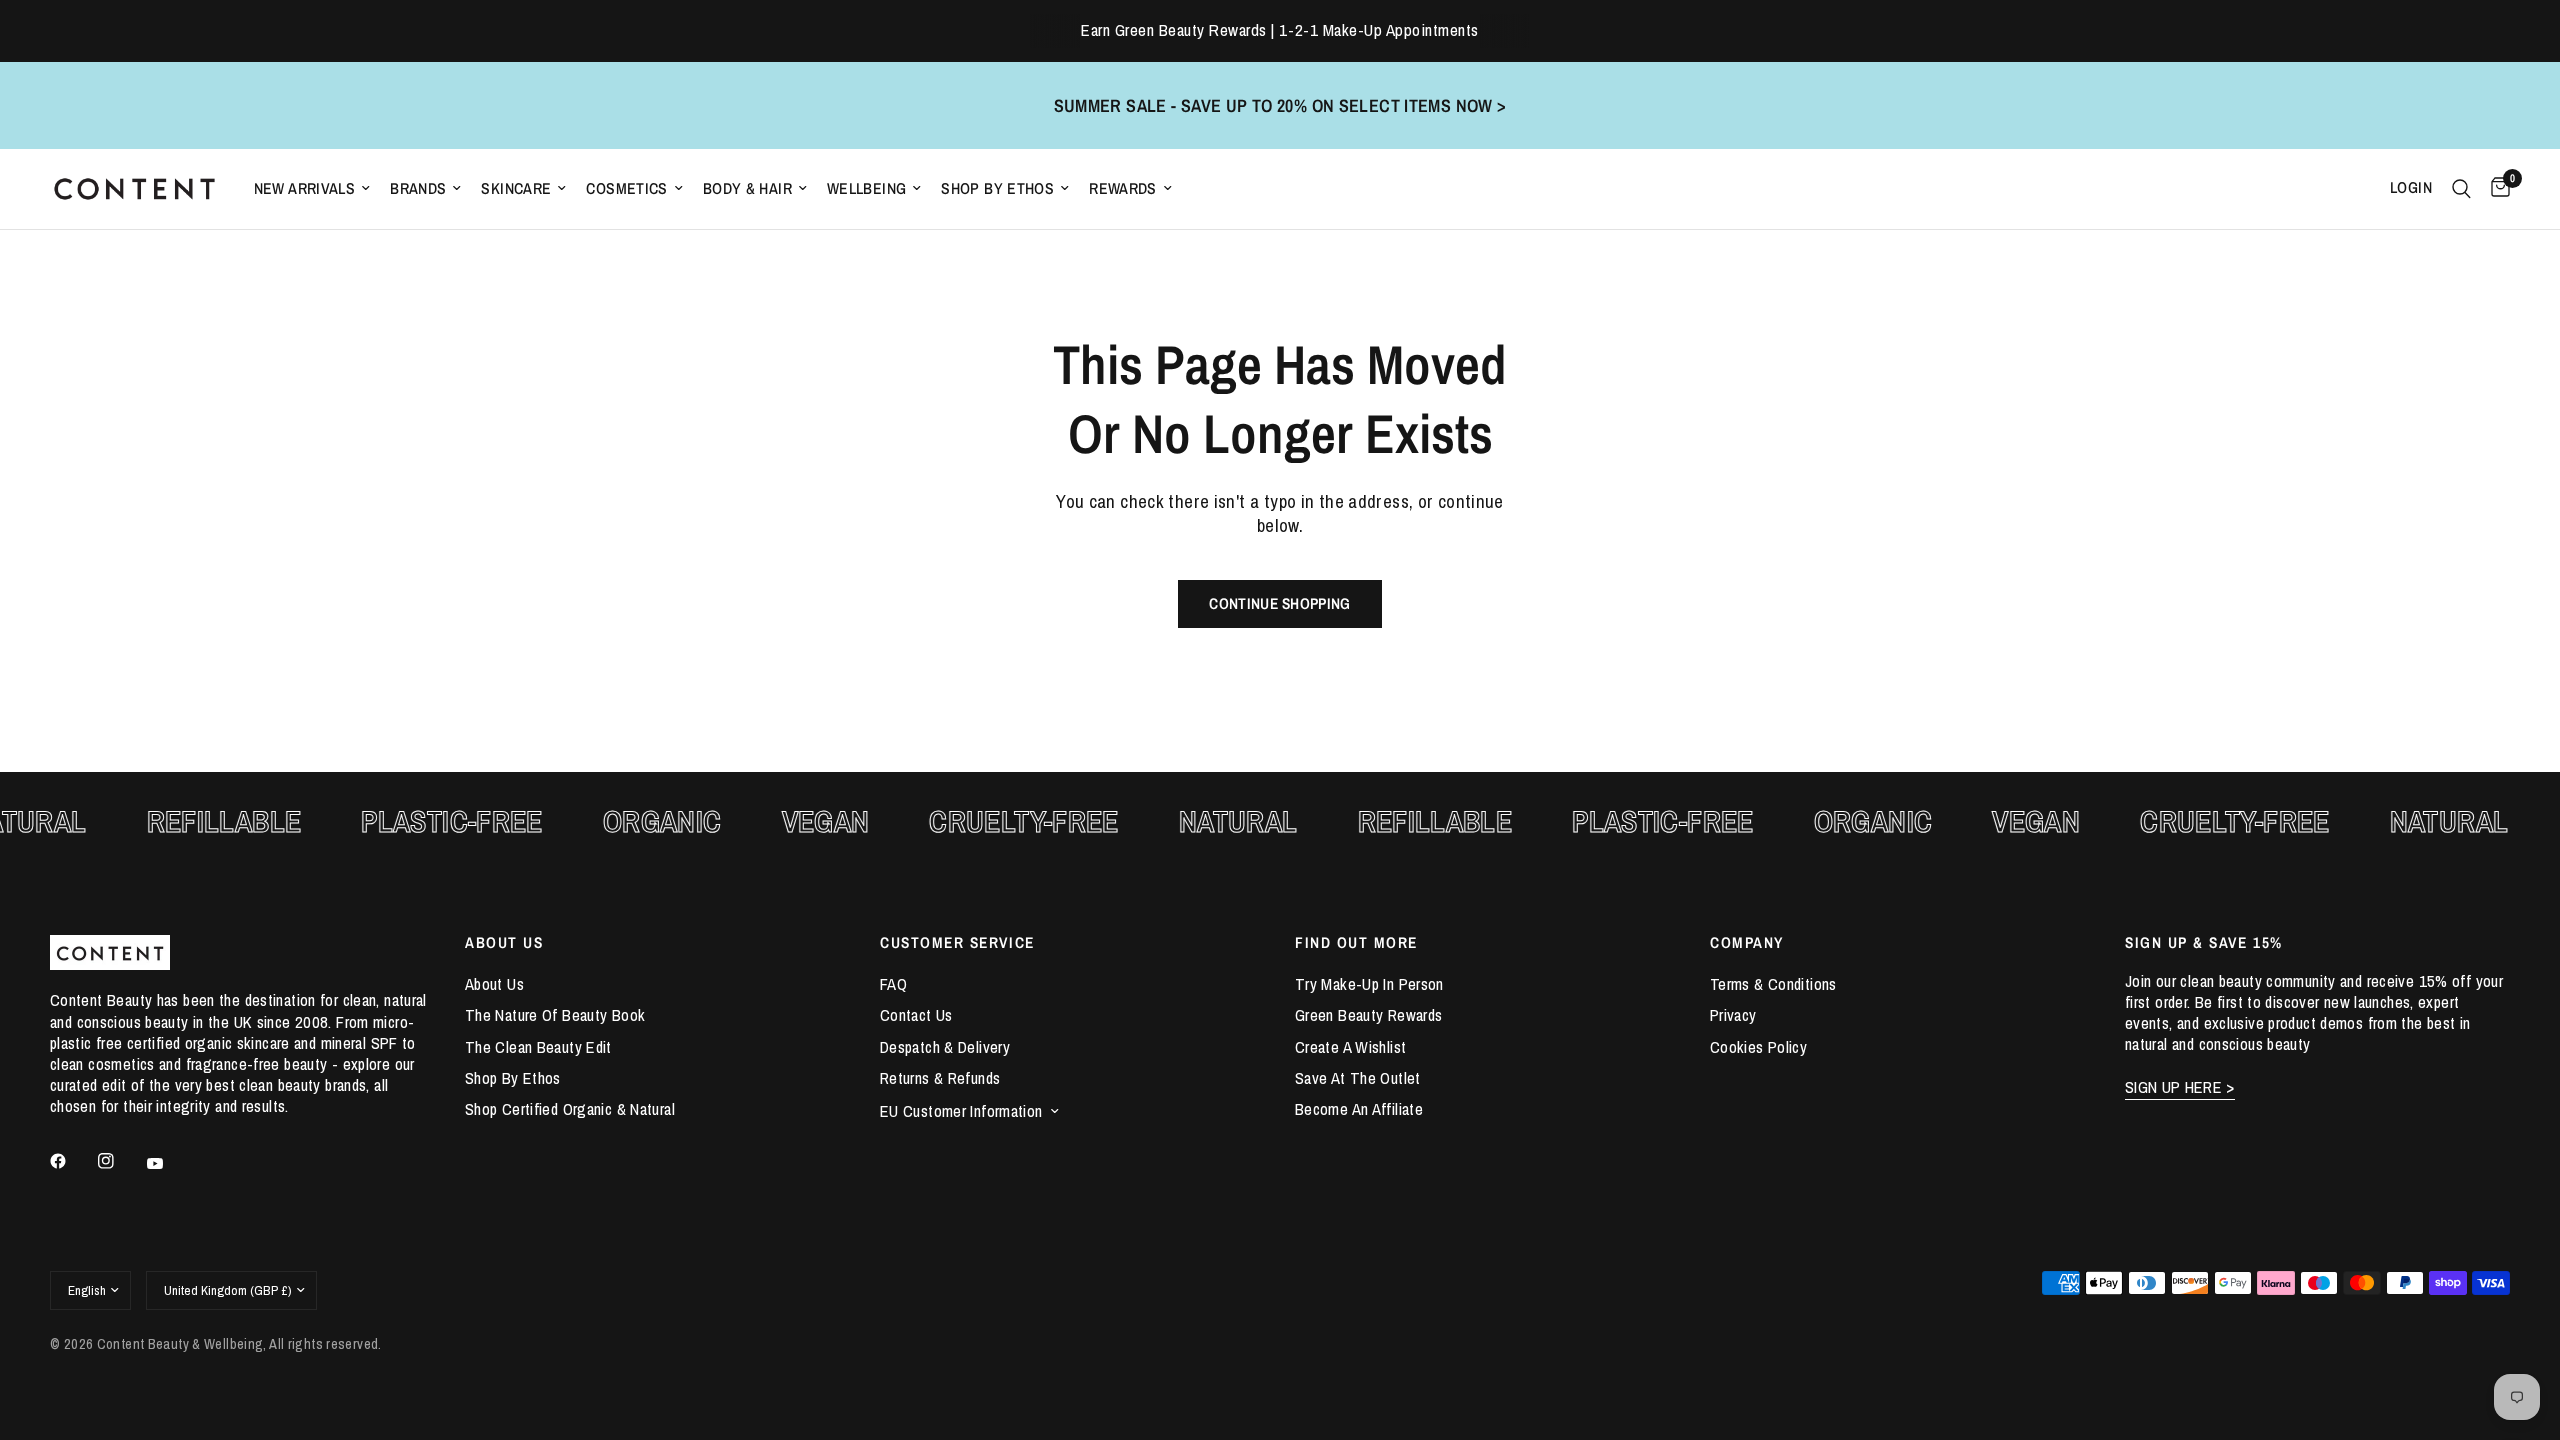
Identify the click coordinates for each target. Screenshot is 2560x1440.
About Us (494, 984)
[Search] (2461, 189)
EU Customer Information (961, 1111)
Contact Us (916, 1015)
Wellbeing (866, 188)
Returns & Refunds (940, 1078)
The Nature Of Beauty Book (555, 1015)
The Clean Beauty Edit (538, 1047)
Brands (418, 188)
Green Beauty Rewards (1368, 1015)
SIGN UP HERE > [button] (2180, 1087)
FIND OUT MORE (1356, 942)
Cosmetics (626, 188)
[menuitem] (312, 188)
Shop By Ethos (997, 188)
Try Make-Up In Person (1369, 984)
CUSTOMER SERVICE (957, 942)
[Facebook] (72, 1161)
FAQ (893, 984)
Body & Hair (747, 188)
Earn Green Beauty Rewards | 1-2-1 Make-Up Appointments (1279, 30)
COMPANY (1747, 942)
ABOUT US (504, 942)
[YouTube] (169, 1164)
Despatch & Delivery (945, 1047)
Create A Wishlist (1350, 1047)
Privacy (1733, 1015)
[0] (2495, 189)
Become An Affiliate (1359, 1109)
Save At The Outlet (1358, 1078)
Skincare (516, 188)
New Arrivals (305, 188)
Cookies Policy (1758, 1047)
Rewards (1123, 188)
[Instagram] (120, 1161)
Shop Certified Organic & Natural (570, 1109)
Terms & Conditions (1773, 984)
